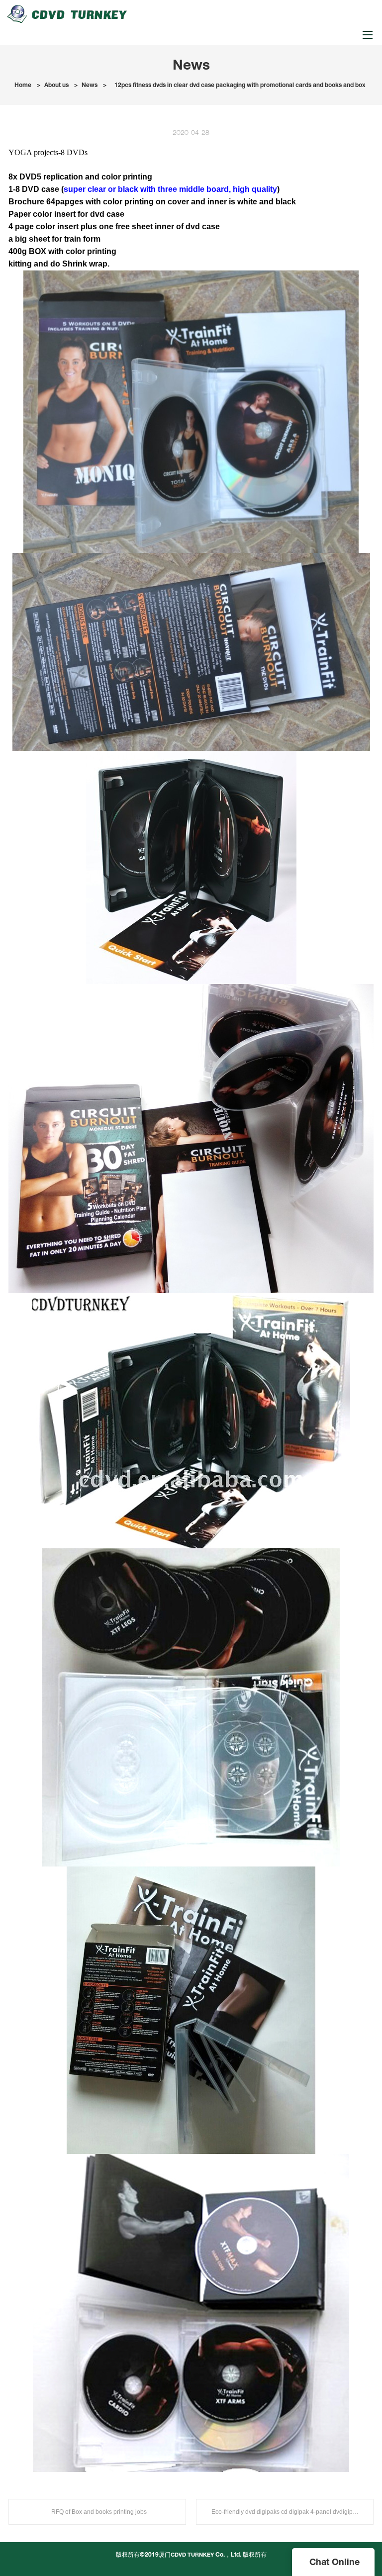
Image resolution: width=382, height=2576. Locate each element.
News (90, 85)
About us (56, 85)
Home (23, 85)
